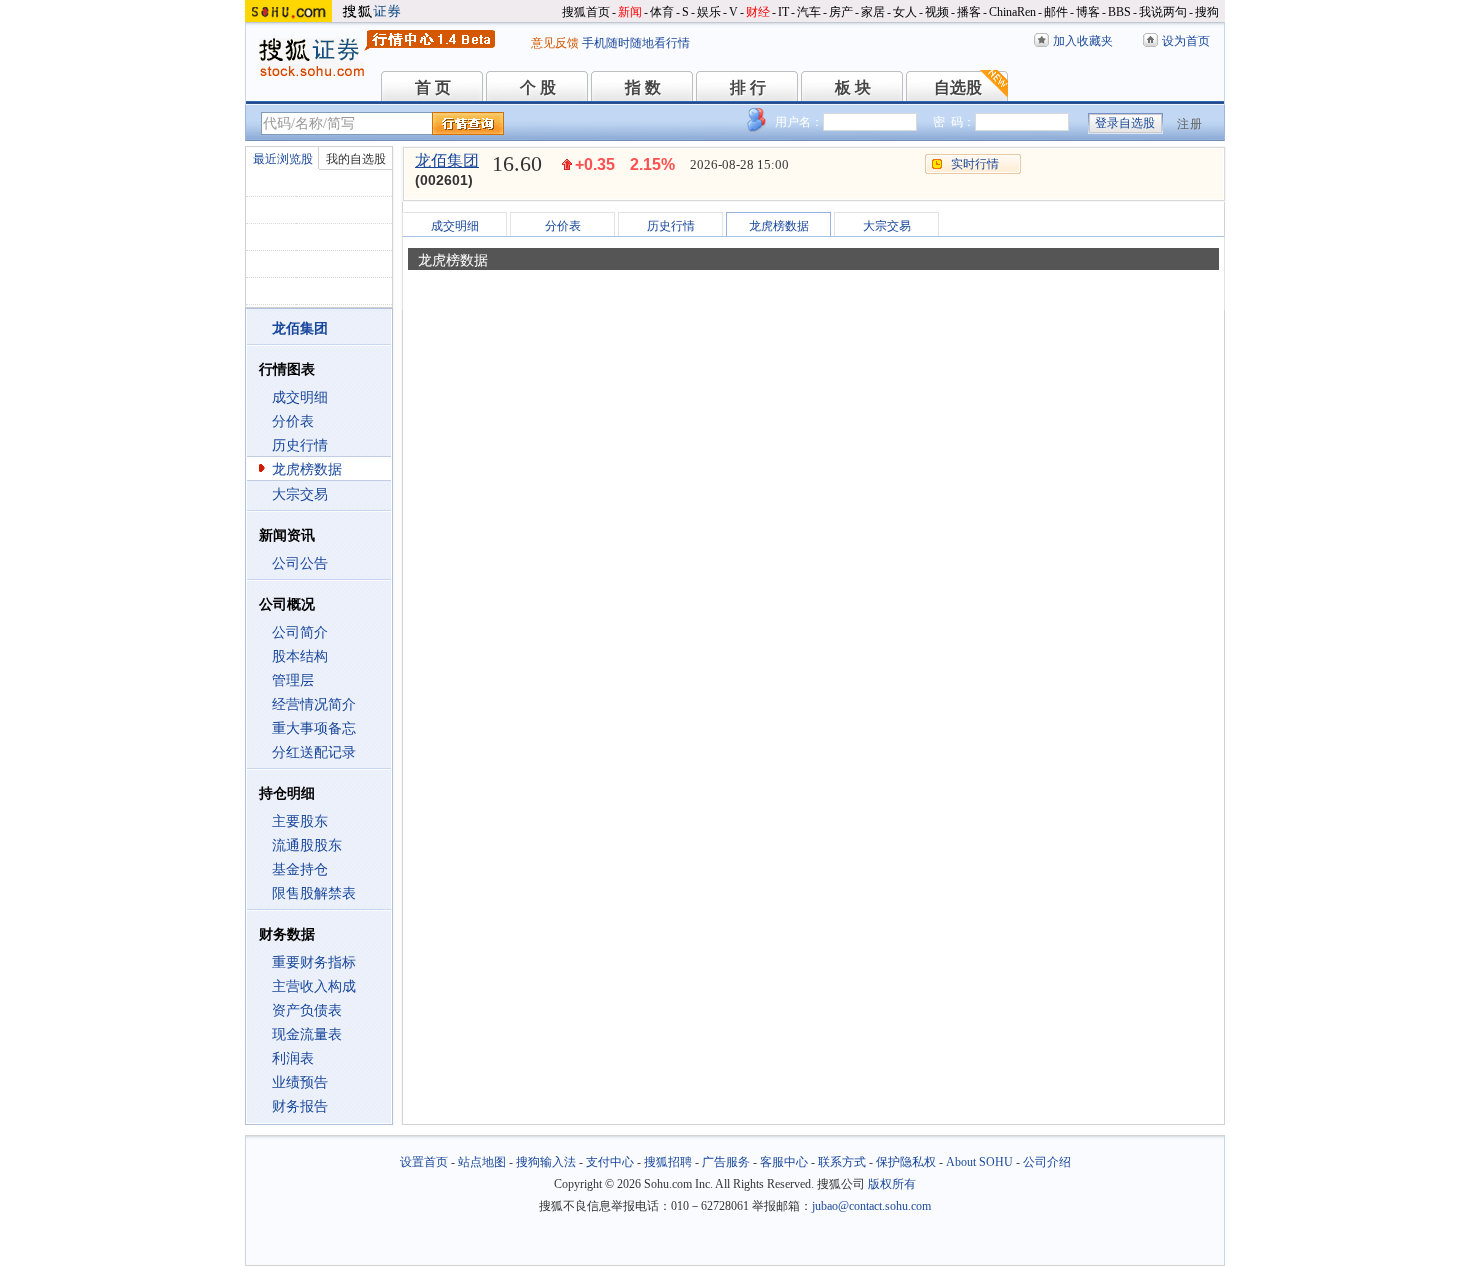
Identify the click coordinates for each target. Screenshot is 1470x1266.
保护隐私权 (906, 1162)
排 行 (748, 87)
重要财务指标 (314, 962)
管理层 (293, 680)
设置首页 (424, 1162)
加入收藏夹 (1083, 41)
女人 (905, 12)
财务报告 (300, 1106)
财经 (758, 12)
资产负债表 (307, 1010)
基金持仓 (300, 869)
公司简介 (300, 632)
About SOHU (979, 1162)
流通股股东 (307, 845)
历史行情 (300, 445)
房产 (841, 12)
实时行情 (975, 164)
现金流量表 (307, 1034)
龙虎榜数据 (307, 469)
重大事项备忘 (314, 728)
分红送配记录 (314, 752)
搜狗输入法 (546, 1162)
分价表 (293, 421)
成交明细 (300, 397)
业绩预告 (300, 1082)
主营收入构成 (314, 986)
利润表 (293, 1058)
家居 (873, 12)
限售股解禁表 (314, 893)
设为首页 (1186, 41)
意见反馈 (555, 43)
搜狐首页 (586, 12)
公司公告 (300, 563)
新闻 (630, 12)
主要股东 (300, 821)
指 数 (643, 87)
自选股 (958, 87)
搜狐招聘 (668, 1162)
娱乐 (709, 12)
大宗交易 (300, 494)
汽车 (809, 12)
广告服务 (726, 1162)
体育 (662, 12)
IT (783, 12)
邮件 (1056, 12)
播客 (969, 12)
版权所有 (892, 1184)
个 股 (538, 87)
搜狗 (1207, 12)
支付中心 (610, 1162)
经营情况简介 (314, 704)
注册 (1190, 124)
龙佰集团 (447, 160)
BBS (1119, 12)
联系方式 (842, 1162)
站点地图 (482, 1162)
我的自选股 (356, 159)
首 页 (433, 87)
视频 (937, 12)
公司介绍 (1047, 1162)
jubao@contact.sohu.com (871, 1206)
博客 (1088, 12)
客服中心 (784, 1162)
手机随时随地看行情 (636, 43)
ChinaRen (1012, 12)
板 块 (853, 87)
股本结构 (300, 656)
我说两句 (1163, 12)
